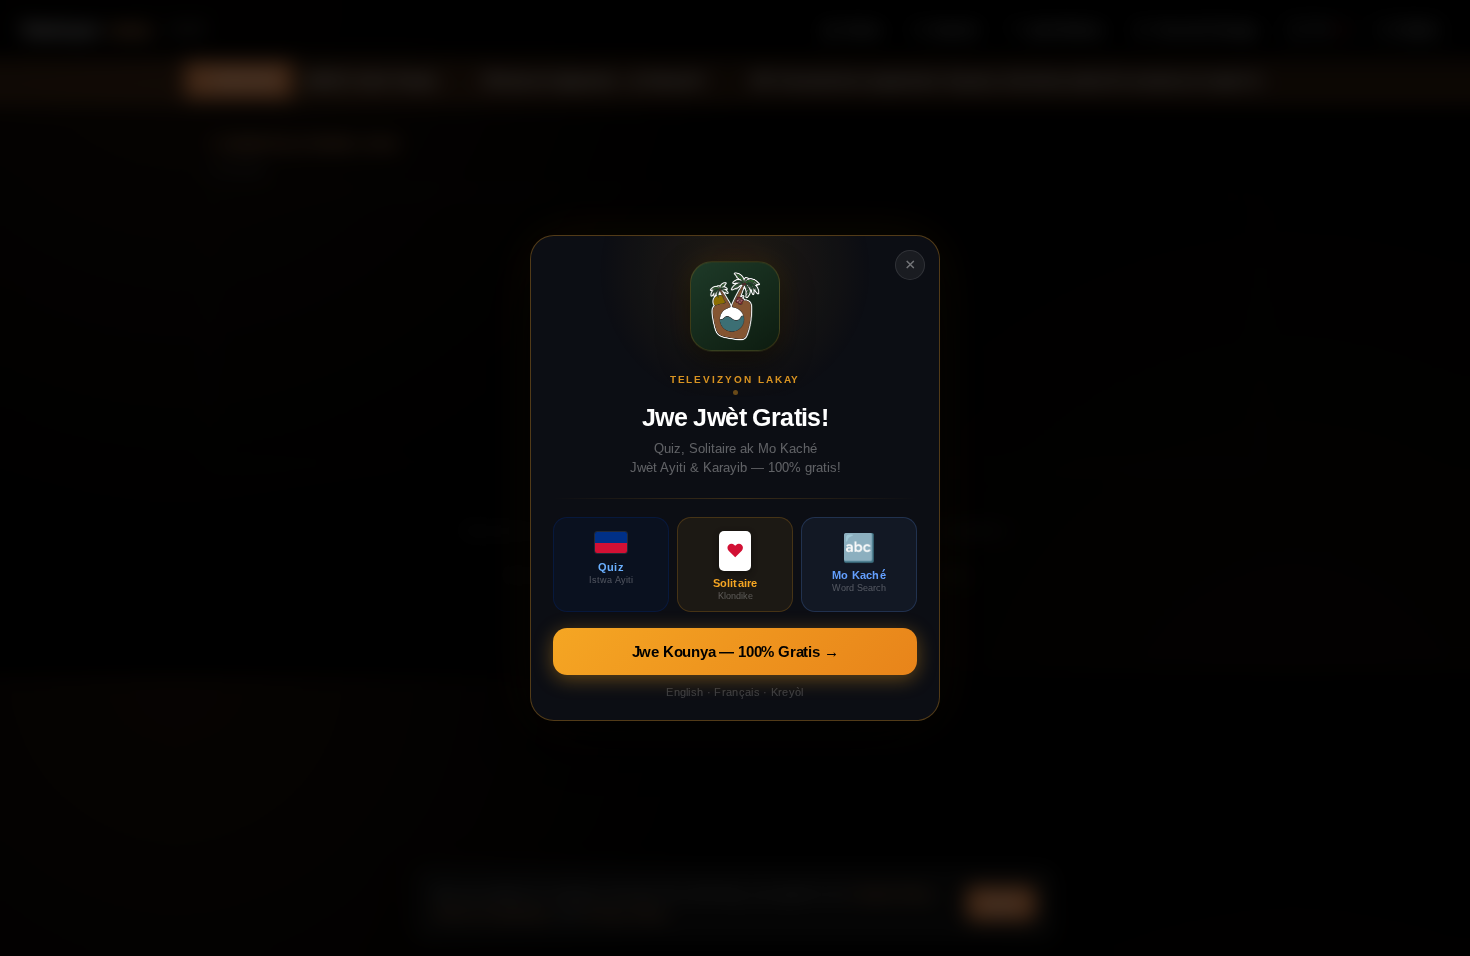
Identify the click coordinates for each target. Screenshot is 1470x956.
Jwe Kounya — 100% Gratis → (735, 651)
